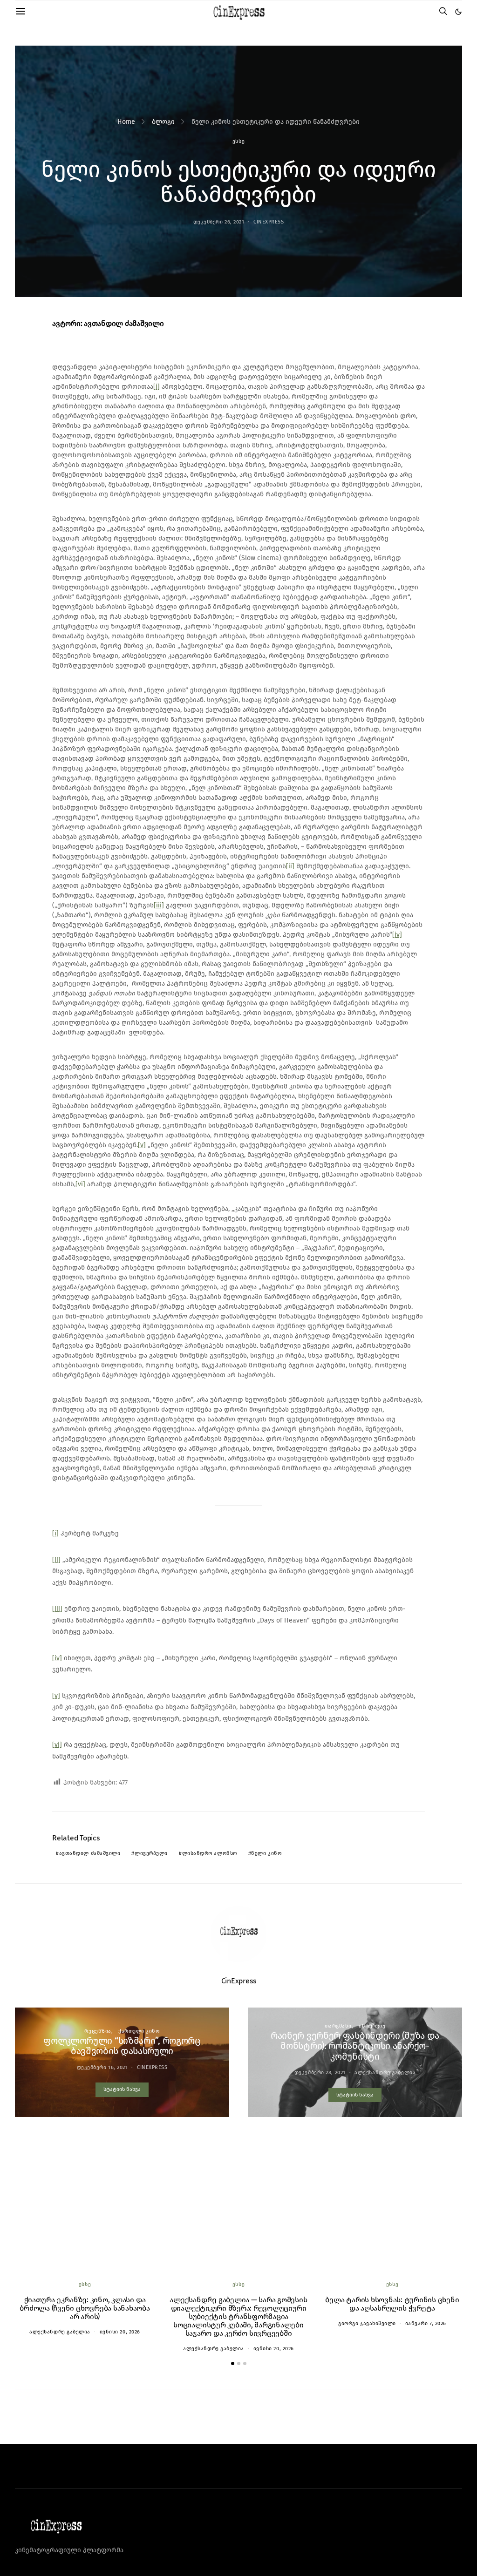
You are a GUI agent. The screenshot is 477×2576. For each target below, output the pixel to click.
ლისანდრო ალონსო (210, 1853)
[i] (157, 387)
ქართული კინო (139, 2031)
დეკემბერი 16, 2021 (102, 2067)
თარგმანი (338, 2026)
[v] (142, 1145)
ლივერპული (151, 1853)
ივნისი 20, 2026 (120, 2332)
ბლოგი (163, 122)
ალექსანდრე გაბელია (385, 2072)
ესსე (238, 141)
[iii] (159, 905)
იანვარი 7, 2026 (426, 2323)
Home (126, 122)
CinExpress (269, 222)
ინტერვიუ (372, 2026)
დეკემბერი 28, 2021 (320, 2072)
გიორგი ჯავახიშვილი (367, 2323)
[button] (458, 12)
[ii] (290, 866)
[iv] (397, 935)
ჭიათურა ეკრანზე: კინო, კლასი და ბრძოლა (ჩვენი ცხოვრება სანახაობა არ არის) (85, 2308)
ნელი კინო (266, 1853)
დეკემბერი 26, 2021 (219, 222)
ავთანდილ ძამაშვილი (90, 1853)
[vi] (80, 1184)
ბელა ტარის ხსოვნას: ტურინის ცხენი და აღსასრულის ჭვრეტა (392, 2304)
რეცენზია (98, 2031)
